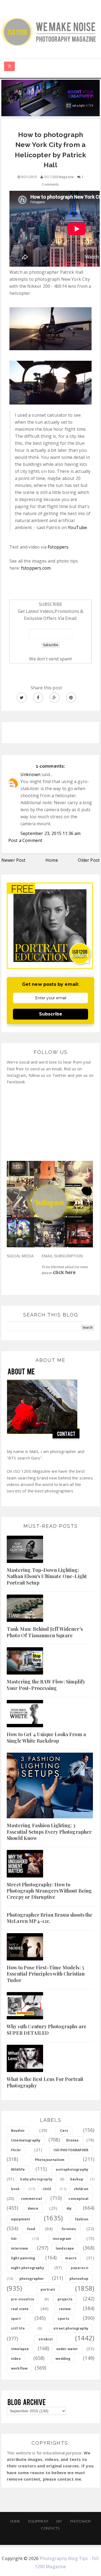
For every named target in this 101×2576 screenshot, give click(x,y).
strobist (46, 2339)
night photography (28, 2268)
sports (63, 2319)
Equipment (38, 2521)
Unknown (30, 774)
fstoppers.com (36, 568)
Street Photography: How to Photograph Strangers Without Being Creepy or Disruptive (49, 1891)
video (16, 2359)
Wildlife (18, 2169)
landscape (65, 2248)
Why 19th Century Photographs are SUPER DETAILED (47, 2029)
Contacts (50, 2528)
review (65, 2309)
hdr (14, 2239)
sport (16, 2319)
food (31, 2229)
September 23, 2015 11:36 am (50, 833)
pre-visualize (23, 2299)
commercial (32, 2199)
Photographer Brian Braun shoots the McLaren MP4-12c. (50, 1918)
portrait (48, 2289)
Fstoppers (58, 547)
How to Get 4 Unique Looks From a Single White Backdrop (46, 1737)
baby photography (36, 2179)
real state (20, 2309)
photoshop (79, 2279)
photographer (32, 2279)
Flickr (16, 2150)
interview (19, 2248)
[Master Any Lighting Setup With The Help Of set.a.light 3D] (50, 97)
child (47, 2189)
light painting (23, 2258)
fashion (82, 2219)
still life (18, 2328)
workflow (19, 2368)
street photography (71, 2328)
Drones (73, 2140)
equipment (21, 2219)
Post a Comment (25, 840)
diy (69, 2208)
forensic (69, 2229)
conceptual (78, 2199)
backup (77, 2179)
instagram (62, 2239)
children (81, 2189)
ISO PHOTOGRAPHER (71, 2150)
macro (71, 2258)
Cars (64, 2131)
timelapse (20, 2349)
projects (65, 2299)
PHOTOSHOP (80, 2521)
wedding (63, 2359)
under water (67, 2349)
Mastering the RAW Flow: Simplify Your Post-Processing (46, 1685)
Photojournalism (50, 2160)
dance (33, 2208)
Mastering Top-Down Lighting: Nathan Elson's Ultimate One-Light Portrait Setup (47, 1576)
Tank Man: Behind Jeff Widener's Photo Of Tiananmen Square (45, 1632)
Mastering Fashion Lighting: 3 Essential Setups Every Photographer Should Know (49, 1832)
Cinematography (26, 2140)
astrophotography (72, 2169)
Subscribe (51, 1014)
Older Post (89, 860)
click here (64, 1272)
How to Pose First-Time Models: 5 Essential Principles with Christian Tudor (46, 1974)
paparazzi (80, 2268)
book (15, 2189)
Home (52, 860)
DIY (59, 2521)
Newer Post (13, 860)
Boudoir (18, 2131)
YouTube (77, 527)
